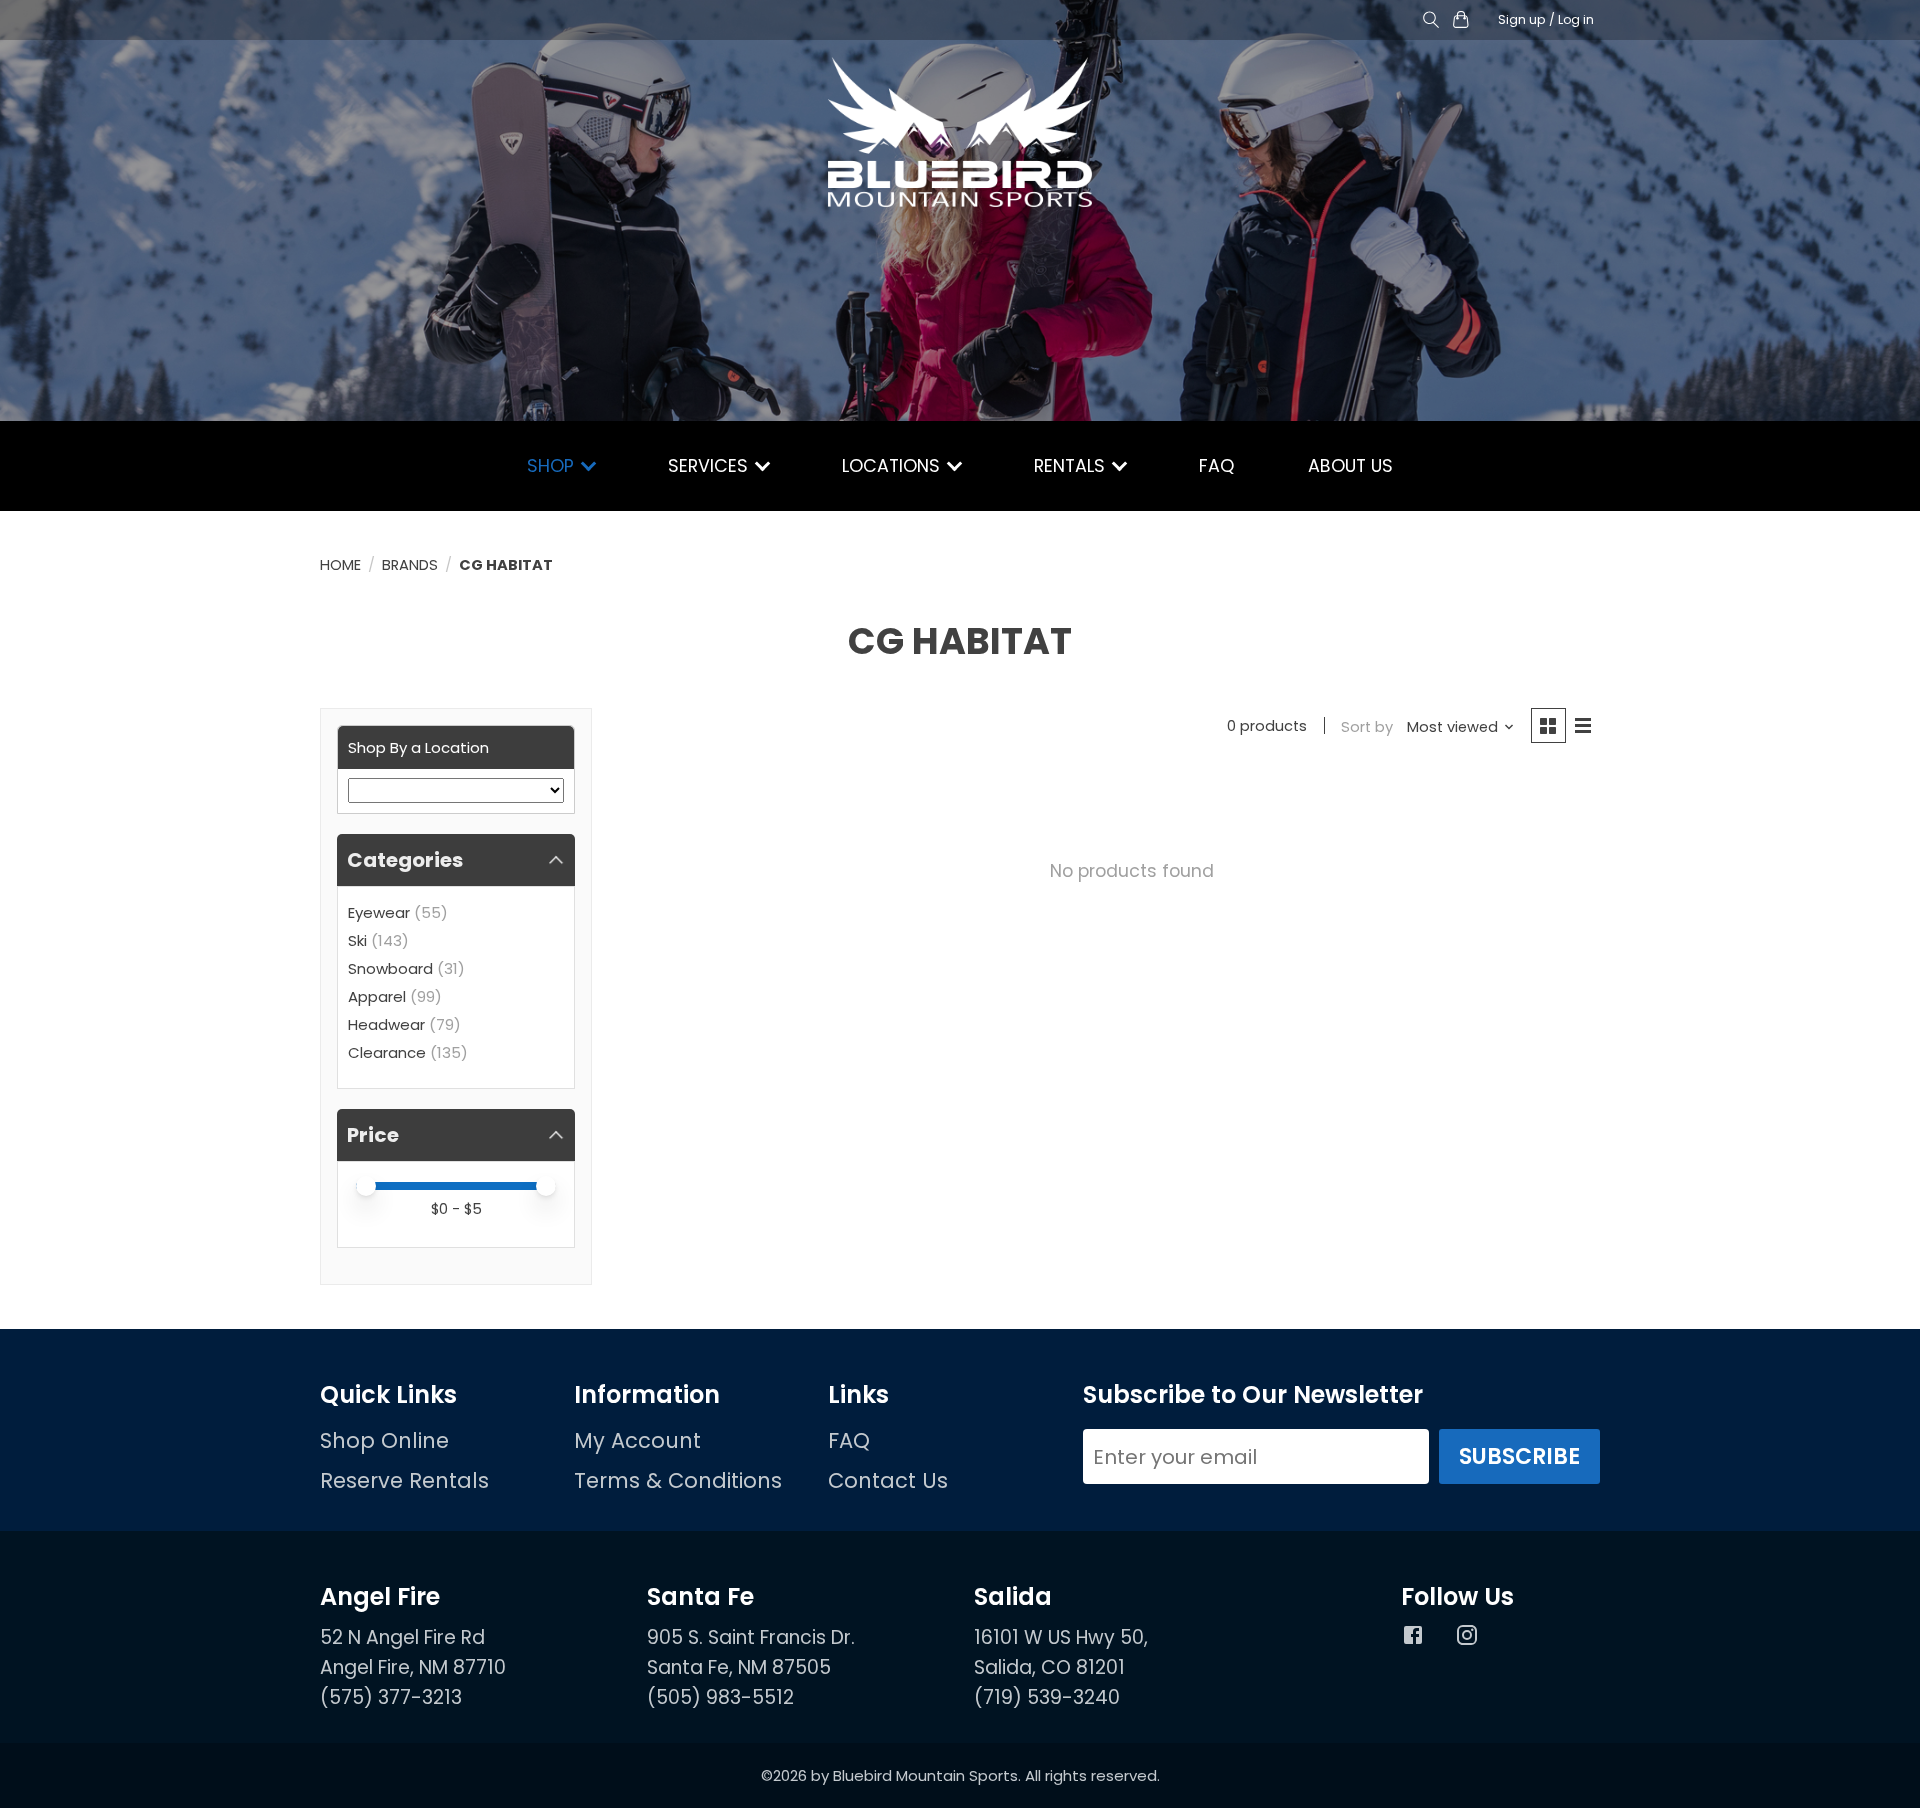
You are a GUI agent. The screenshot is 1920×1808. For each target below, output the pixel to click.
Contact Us (888, 1480)
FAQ (1216, 466)
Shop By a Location (418, 747)
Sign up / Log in (1546, 19)
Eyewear (379, 912)
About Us (1350, 466)
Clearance (387, 1052)
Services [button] (710, 466)
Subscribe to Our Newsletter (1253, 1395)
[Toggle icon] (1430, 20)
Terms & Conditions (678, 1480)
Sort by (1367, 727)
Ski (357, 940)
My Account (637, 1440)
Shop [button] (553, 466)
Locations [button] (893, 466)
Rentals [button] (1072, 466)
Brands (410, 565)
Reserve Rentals (404, 1480)
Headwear (386, 1024)
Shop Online (384, 1440)
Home (340, 565)
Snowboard (390, 968)
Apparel (377, 996)
